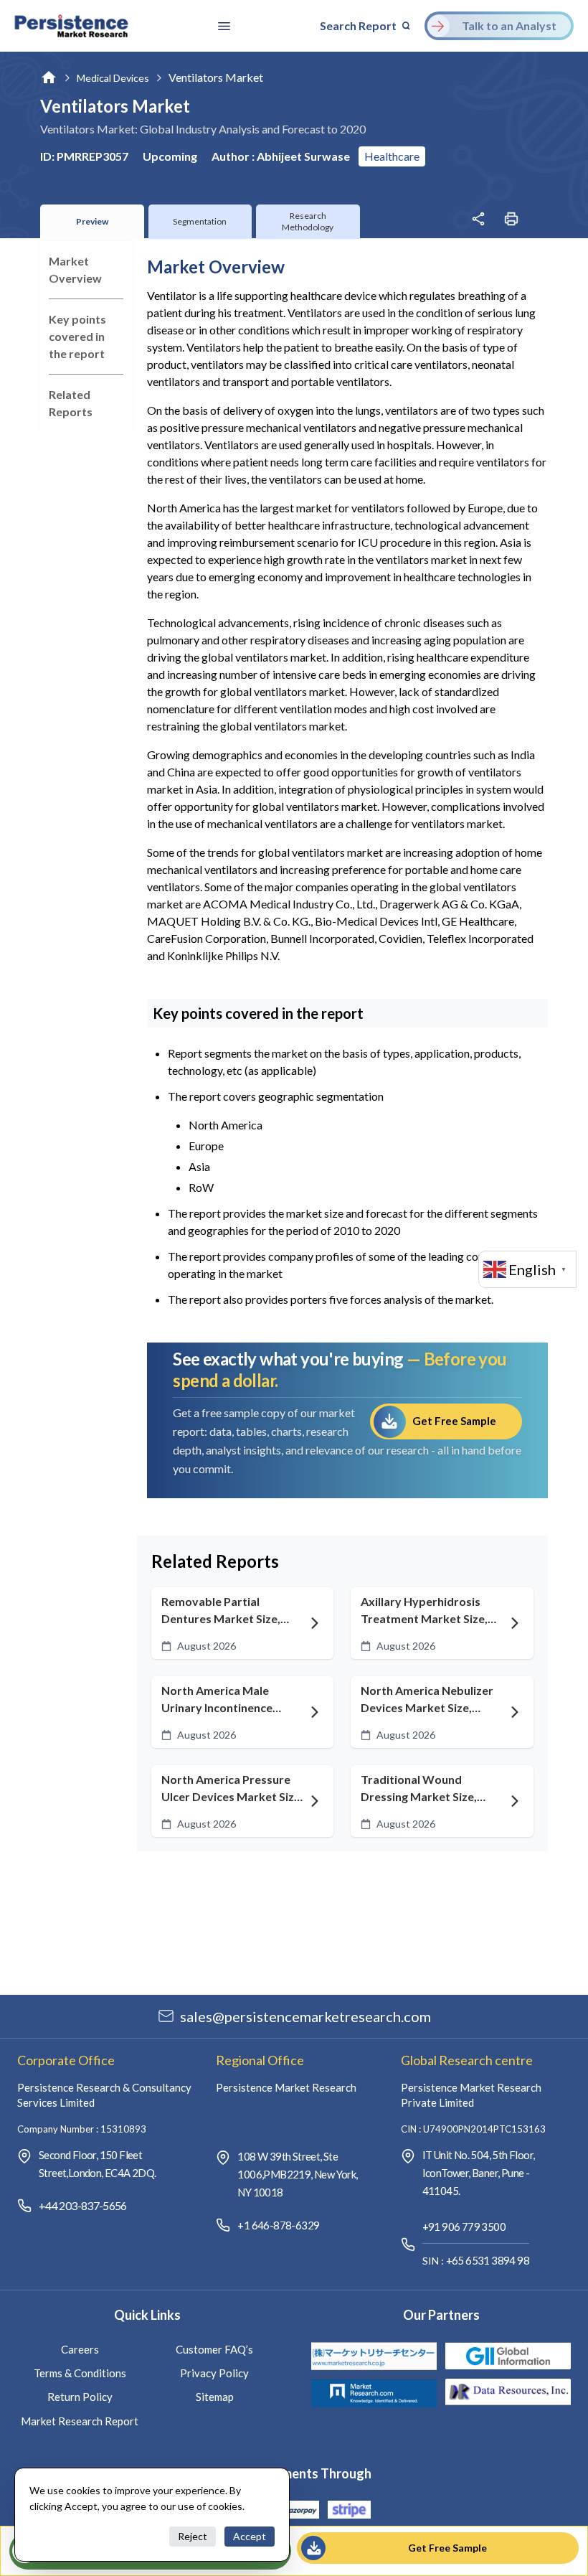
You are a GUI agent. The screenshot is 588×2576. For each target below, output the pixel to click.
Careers (80, 2349)
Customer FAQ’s (214, 2349)
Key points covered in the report (77, 336)
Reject (193, 2536)
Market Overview (75, 269)
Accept (250, 2536)
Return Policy (80, 2397)
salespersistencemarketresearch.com (305, 2016)
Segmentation (200, 221)
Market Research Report (80, 2421)
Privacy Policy (214, 2373)
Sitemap (215, 2397)
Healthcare (392, 156)
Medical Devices (113, 78)
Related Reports (71, 403)
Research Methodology (308, 221)
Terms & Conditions (80, 2373)
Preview (92, 221)
